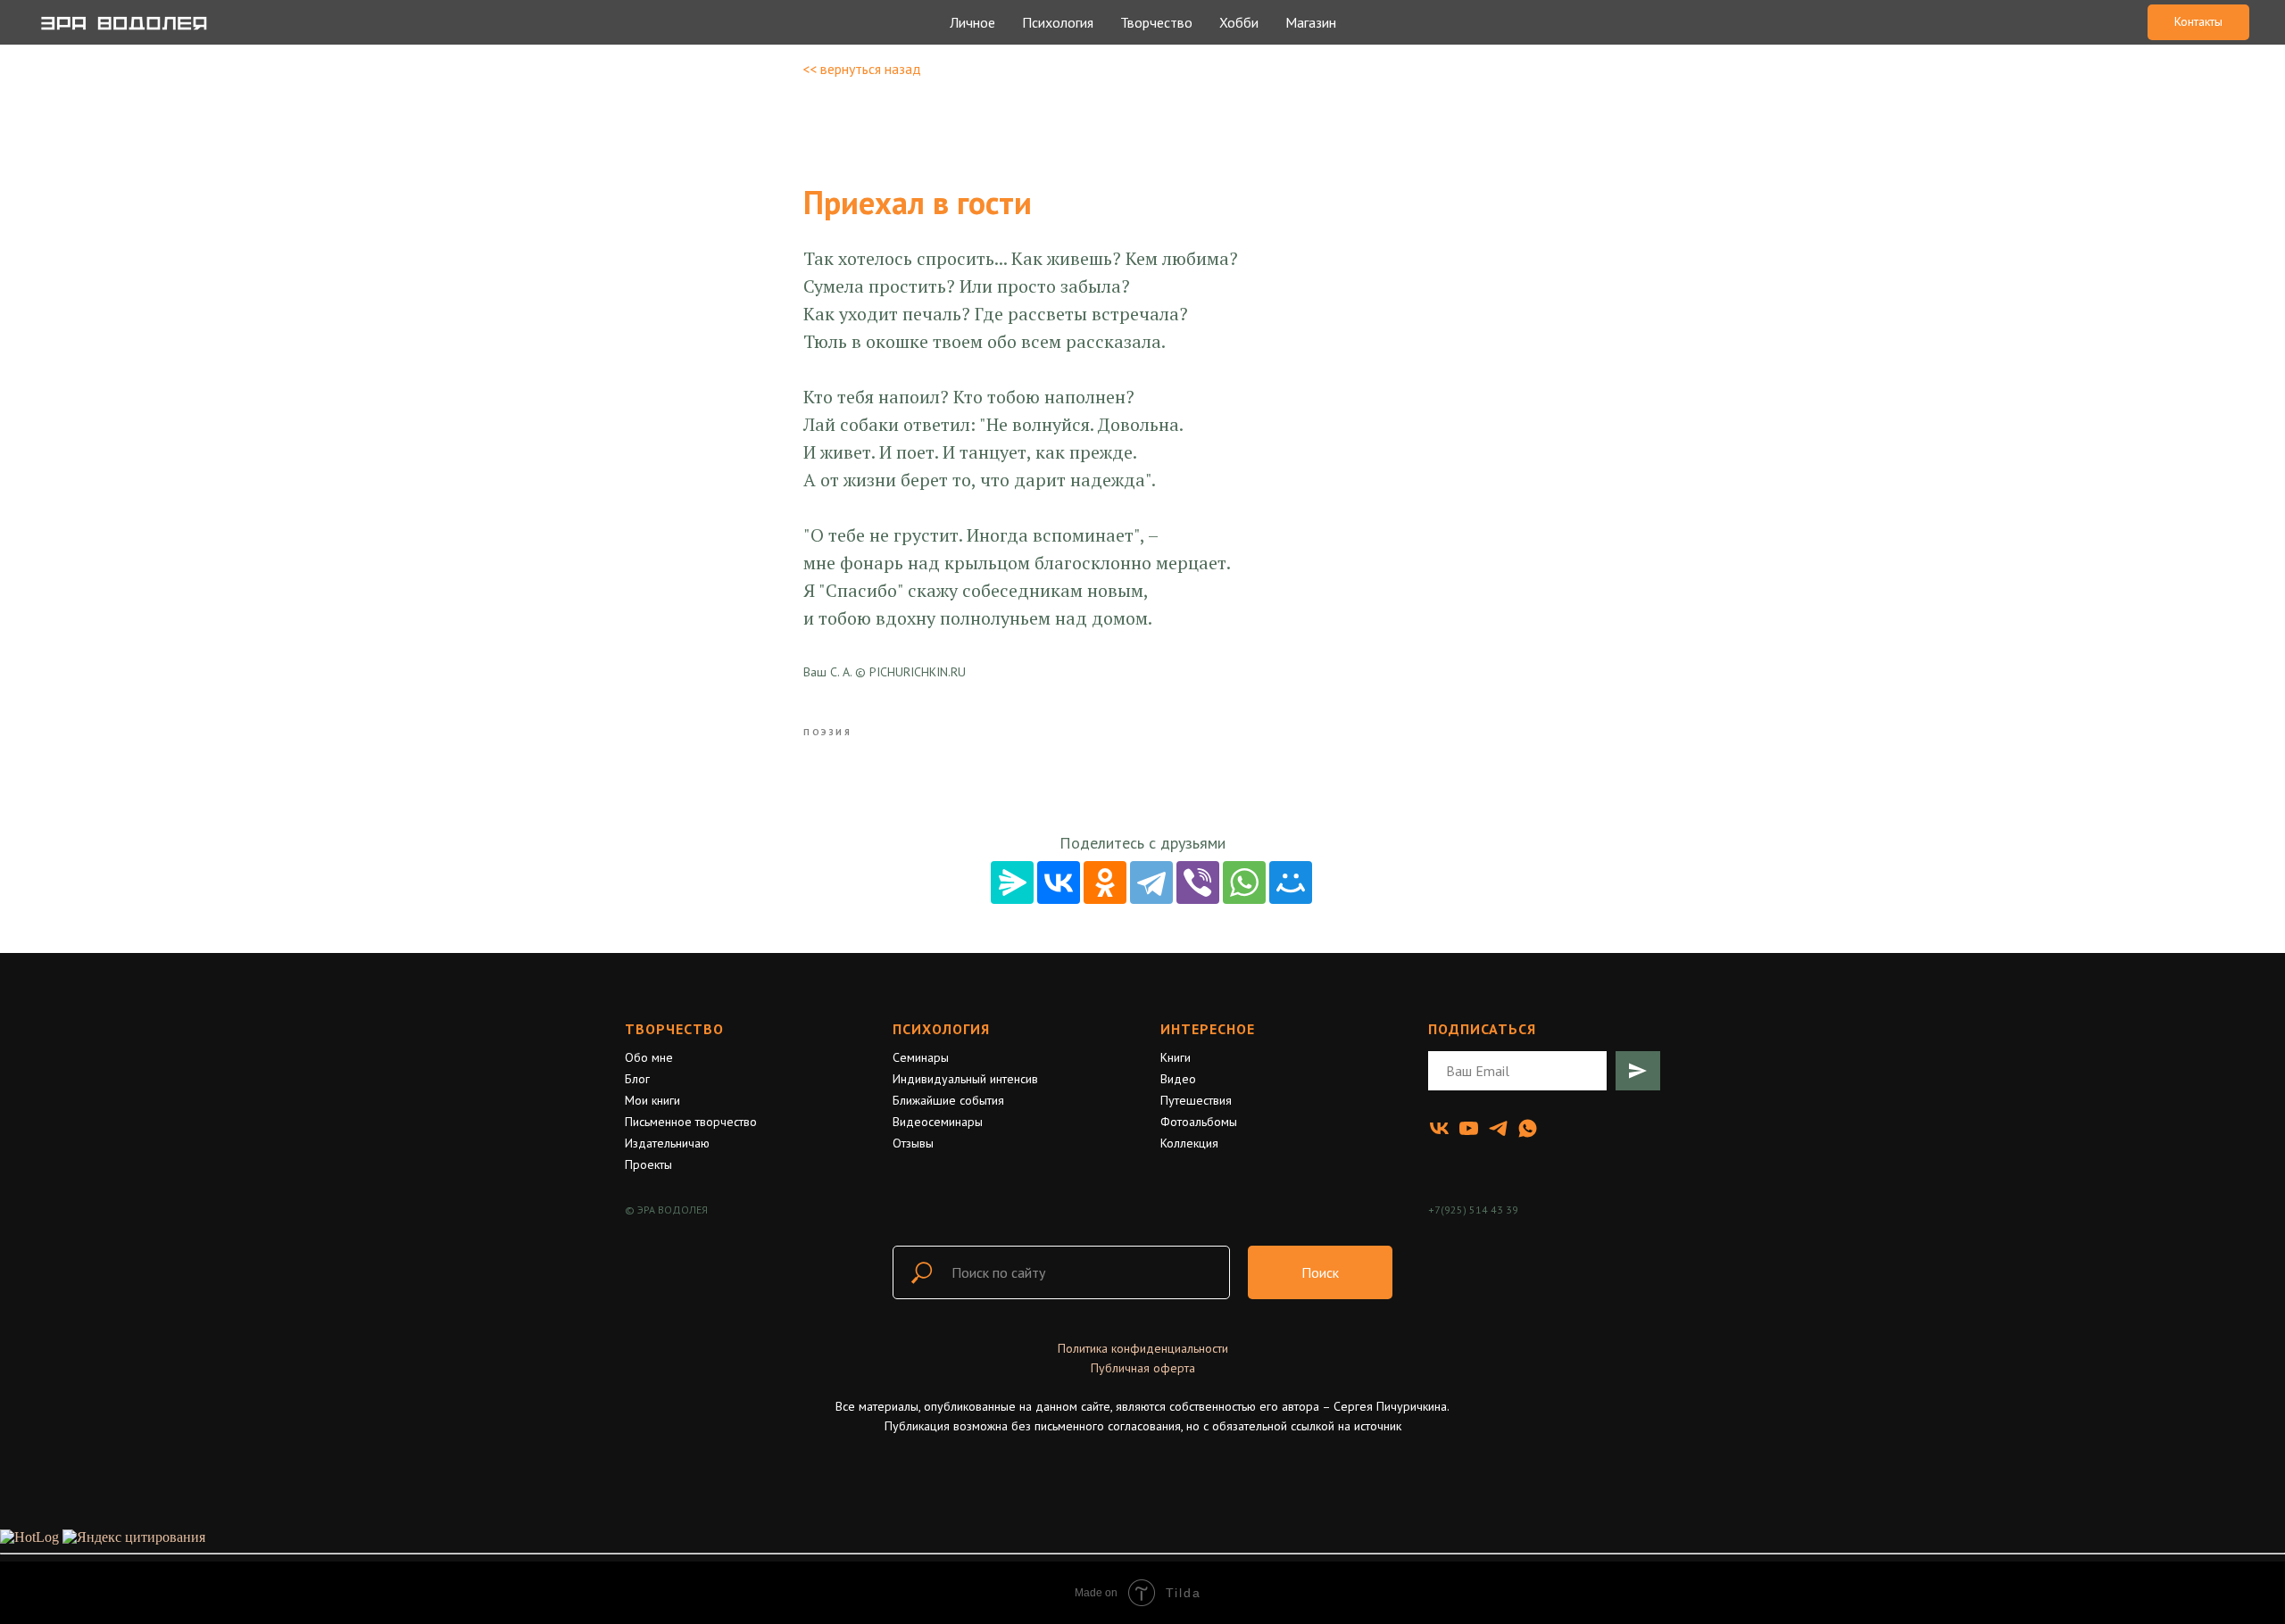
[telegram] (1498, 1128)
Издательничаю (667, 1143)
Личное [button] (972, 22)
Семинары (921, 1057)
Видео (1178, 1079)
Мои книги (652, 1100)
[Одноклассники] (1105, 882)
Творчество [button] (1156, 22)
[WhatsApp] (1244, 882)
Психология (941, 1029)
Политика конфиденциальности (1143, 1348)
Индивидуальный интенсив (965, 1079)
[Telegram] (1151, 882)
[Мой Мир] (1291, 882)
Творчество (674, 1029)
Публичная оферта (1143, 1368)
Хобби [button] (1239, 22)
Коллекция (1189, 1143)
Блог (637, 1079)
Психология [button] (1058, 22)
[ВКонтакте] (1059, 882)
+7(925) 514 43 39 (1473, 1210)
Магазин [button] (1311, 22)
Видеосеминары (938, 1122)
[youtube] (1469, 1128)
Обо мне (649, 1057)
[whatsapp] (1528, 1128)
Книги (1176, 1057)
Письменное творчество (691, 1122)
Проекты (648, 1164)
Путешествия (1196, 1100)
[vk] (1439, 1128)
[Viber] (1198, 882)
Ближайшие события (948, 1100)
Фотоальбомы (1199, 1122)
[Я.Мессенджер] (1012, 882)
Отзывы (913, 1143)
